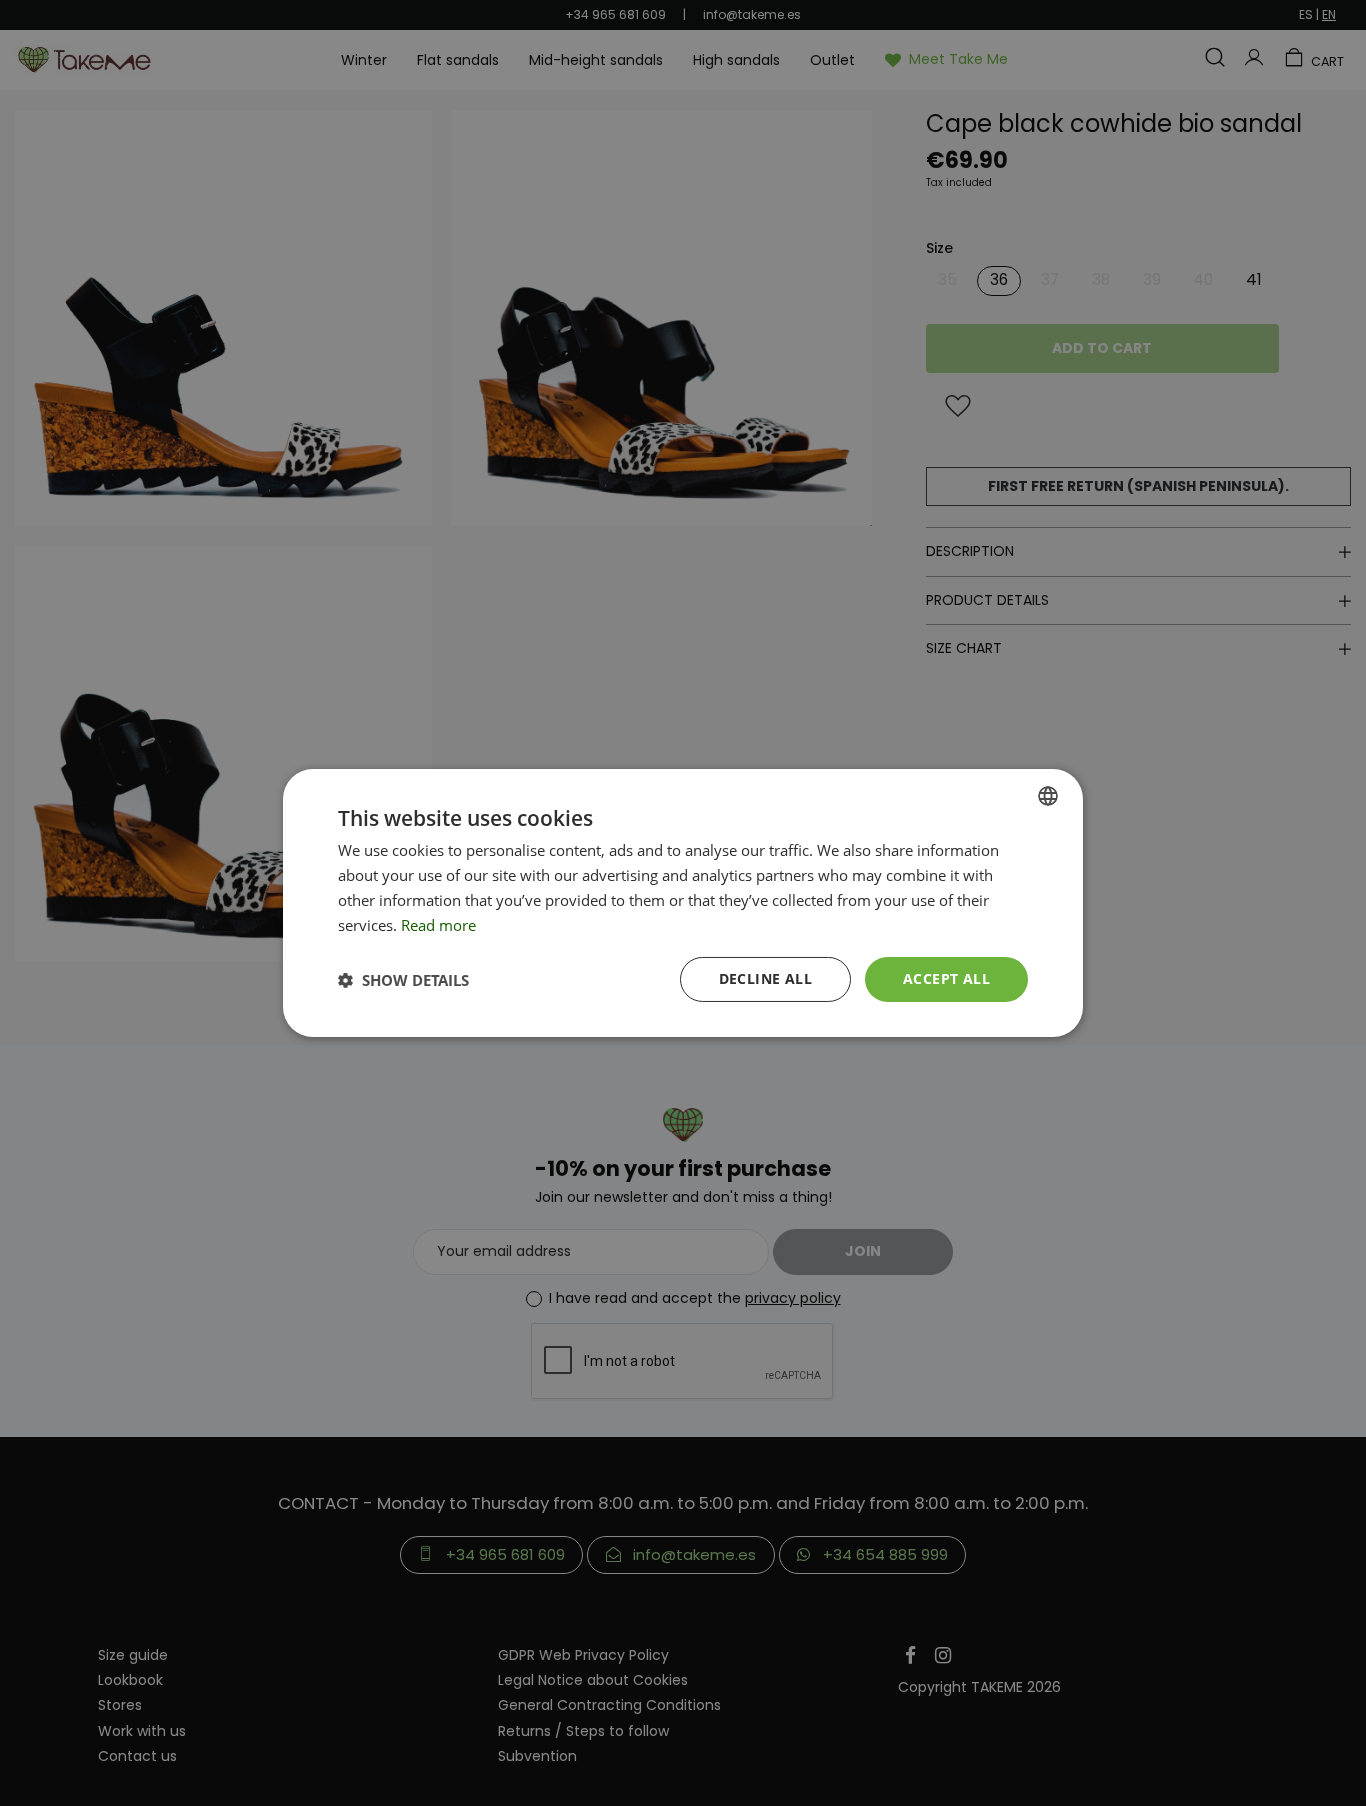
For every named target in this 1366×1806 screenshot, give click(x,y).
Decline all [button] (765, 978)
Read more (438, 925)
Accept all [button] (946, 978)
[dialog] (683, 903)
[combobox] (1048, 796)
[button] (403, 980)
